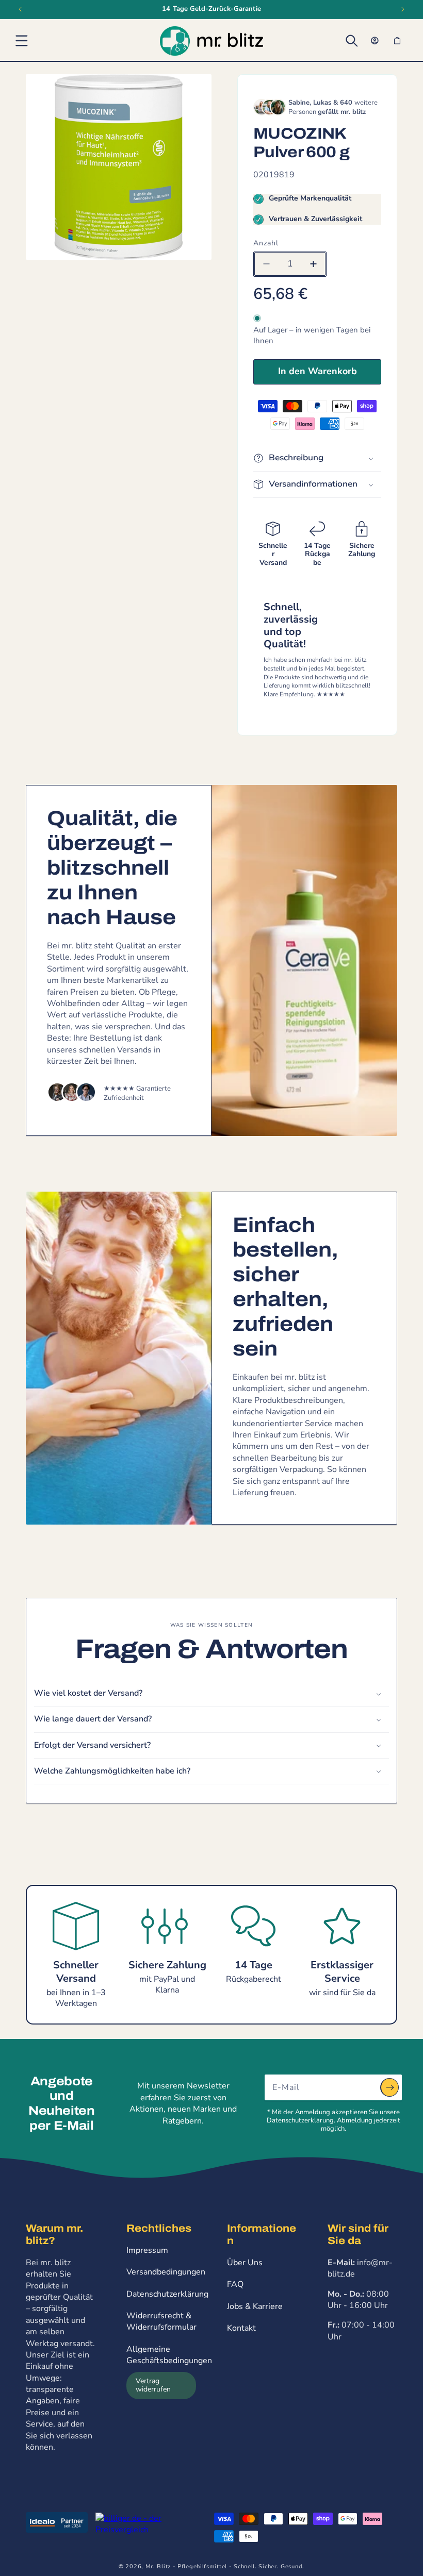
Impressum (147, 2250)
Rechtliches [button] (159, 2228)
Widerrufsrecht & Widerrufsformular (161, 2321)
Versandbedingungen (166, 2272)
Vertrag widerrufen (153, 2385)
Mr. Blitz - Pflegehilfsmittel (186, 2566)
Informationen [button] (262, 2234)
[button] (22, 41)
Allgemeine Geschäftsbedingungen (169, 2355)
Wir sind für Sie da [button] (358, 2234)
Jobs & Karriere (255, 2306)
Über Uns (245, 2263)
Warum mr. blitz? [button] (54, 2234)
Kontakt (241, 2328)
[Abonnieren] (389, 2087)
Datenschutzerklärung (167, 2294)
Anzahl (266, 243)
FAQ (235, 2284)
